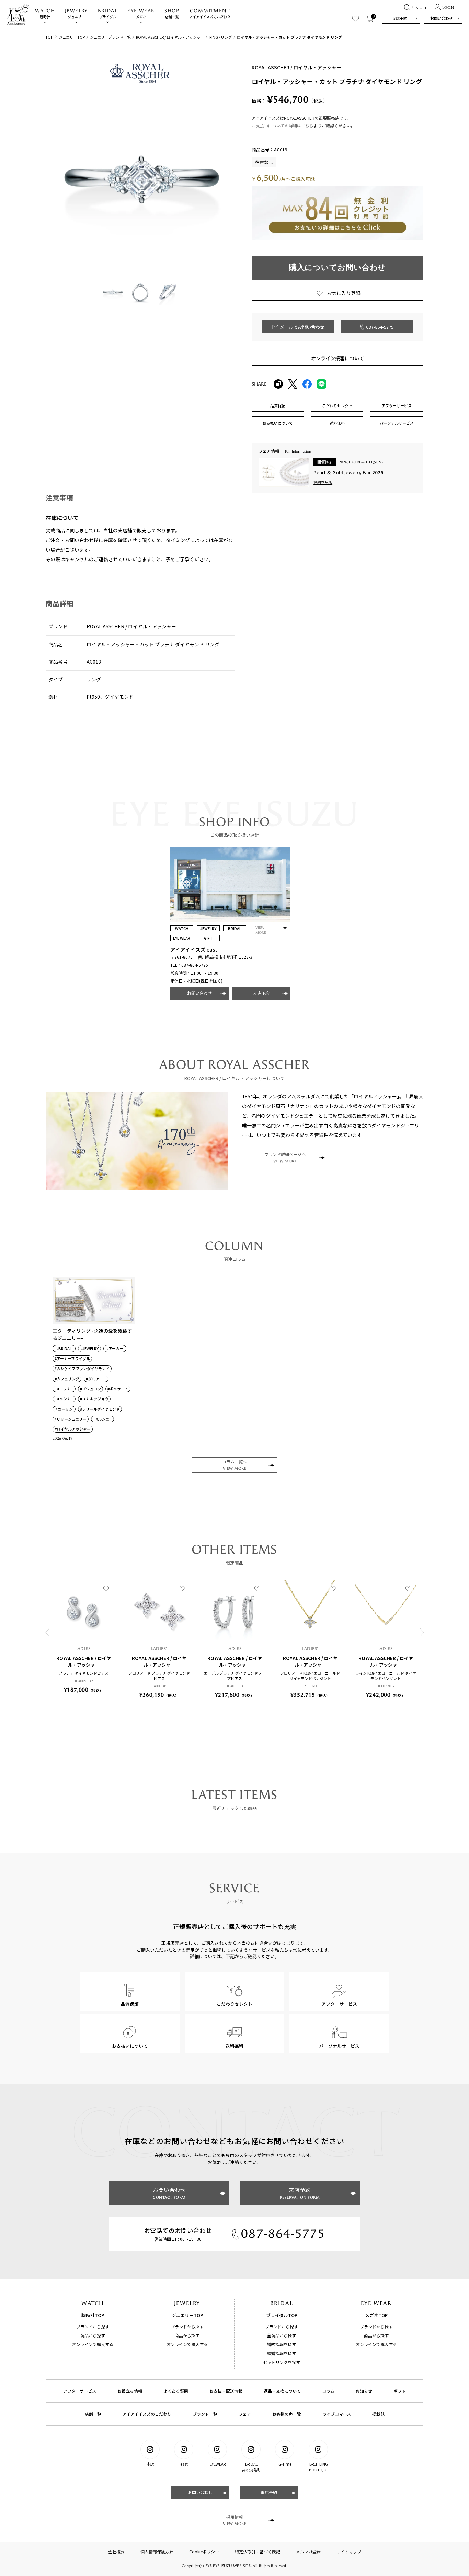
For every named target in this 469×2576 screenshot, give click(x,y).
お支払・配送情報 (226, 2391)
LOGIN (448, 8)
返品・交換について (282, 2391)
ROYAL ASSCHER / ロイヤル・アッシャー (170, 37)
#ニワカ (64, 1389)
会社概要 (116, 2551)
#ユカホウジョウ (94, 1399)
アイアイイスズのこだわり (210, 14)
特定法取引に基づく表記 (258, 2551)
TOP (49, 37)
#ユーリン (64, 1409)
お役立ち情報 (130, 2391)
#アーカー (115, 1348)
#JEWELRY (89, 1348)
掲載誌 (378, 2414)
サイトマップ (349, 2551)
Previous (47, 1632)
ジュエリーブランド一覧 (110, 37)
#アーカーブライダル (72, 1359)
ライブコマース (337, 2414)
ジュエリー (76, 14)
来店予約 (400, 18)
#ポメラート (118, 1389)
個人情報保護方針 (157, 2551)
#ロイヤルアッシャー (73, 1429)
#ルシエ (102, 1419)
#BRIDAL (64, 1348)
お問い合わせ (442, 18)
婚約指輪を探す (282, 2344)
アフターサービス (80, 2391)
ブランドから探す (93, 2326)
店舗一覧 (172, 14)
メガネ (141, 14)
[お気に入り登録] (106, 1589)
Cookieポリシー (204, 2551)
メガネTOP (376, 2315)
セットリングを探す (282, 2362)
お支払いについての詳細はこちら (283, 125)
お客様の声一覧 (287, 2414)
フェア (245, 2414)
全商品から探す (282, 2335)
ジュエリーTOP (72, 37)
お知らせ (364, 2391)
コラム (328, 2391)
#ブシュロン (90, 1389)
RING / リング (221, 37)
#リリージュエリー (71, 1419)
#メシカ (64, 1399)
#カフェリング (67, 1379)
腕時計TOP (93, 2315)
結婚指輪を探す (282, 2353)
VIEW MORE (261, 930)
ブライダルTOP (282, 2315)
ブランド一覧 (205, 2414)
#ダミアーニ (96, 1379)
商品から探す (93, 2335)
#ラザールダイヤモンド (100, 1409)
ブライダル (108, 14)
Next (422, 1632)
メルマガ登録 (308, 2551)
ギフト (400, 2391)
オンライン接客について (338, 358)
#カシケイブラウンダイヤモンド (82, 1369)
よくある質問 (176, 2391)
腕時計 (45, 14)
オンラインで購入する (93, 2344)
